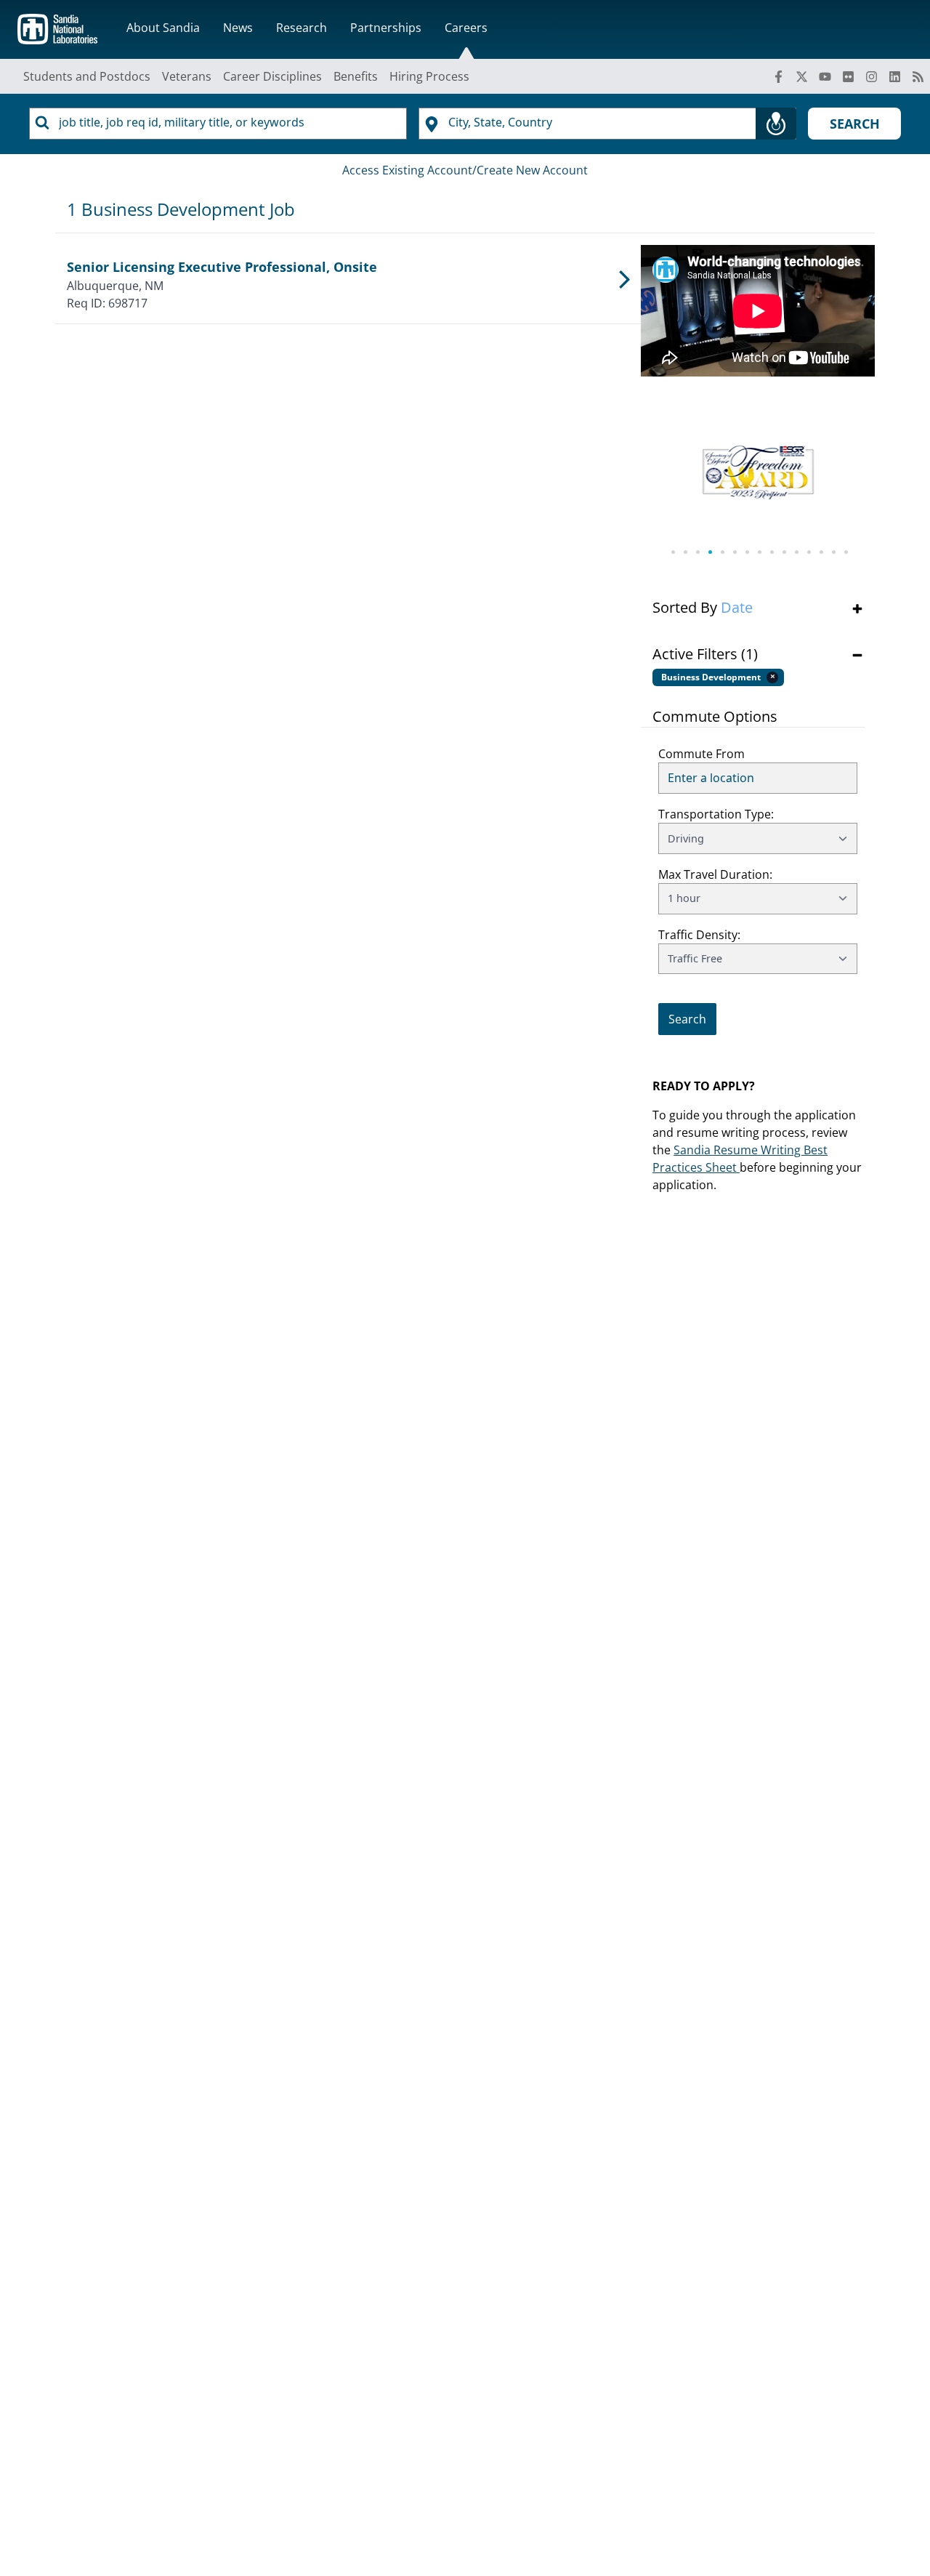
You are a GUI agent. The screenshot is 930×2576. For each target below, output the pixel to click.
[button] (758, 608)
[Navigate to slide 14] (832, 552)
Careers (466, 28)
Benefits (356, 76)
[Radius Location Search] (776, 124)
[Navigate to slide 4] (709, 552)
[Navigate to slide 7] (746, 552)
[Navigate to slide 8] (758, 552)
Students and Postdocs (87, 76)
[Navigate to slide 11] (795, 552)
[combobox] (218, 124)
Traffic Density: (699, 935)
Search (855, 124)
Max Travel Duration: (715, 874)
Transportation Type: (716, 814)
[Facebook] (779, 76)
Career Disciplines (272, 76)
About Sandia (163, 28)
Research (302, 28)
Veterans (187, 76)
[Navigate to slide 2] (684, 552)
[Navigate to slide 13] (820, 552)
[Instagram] (872, 76)
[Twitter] (802, 76)
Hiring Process (429, 76)
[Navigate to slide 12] (808, 552)
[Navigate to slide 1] (672, 552)
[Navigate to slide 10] (783, 552)
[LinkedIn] (895, 76)
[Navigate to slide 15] (845, 552)
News (238, 28)
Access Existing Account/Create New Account (465, 170)
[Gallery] (758, 481)
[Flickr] (849, 76)
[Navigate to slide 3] (696, 552)
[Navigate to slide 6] (733, 552)
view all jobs (691, 994)
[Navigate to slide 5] (721, 552)
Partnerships (386, 28)
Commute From (701, 754)
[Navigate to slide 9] (771, 552)
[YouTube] (825, 76)
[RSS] (918, 76)
